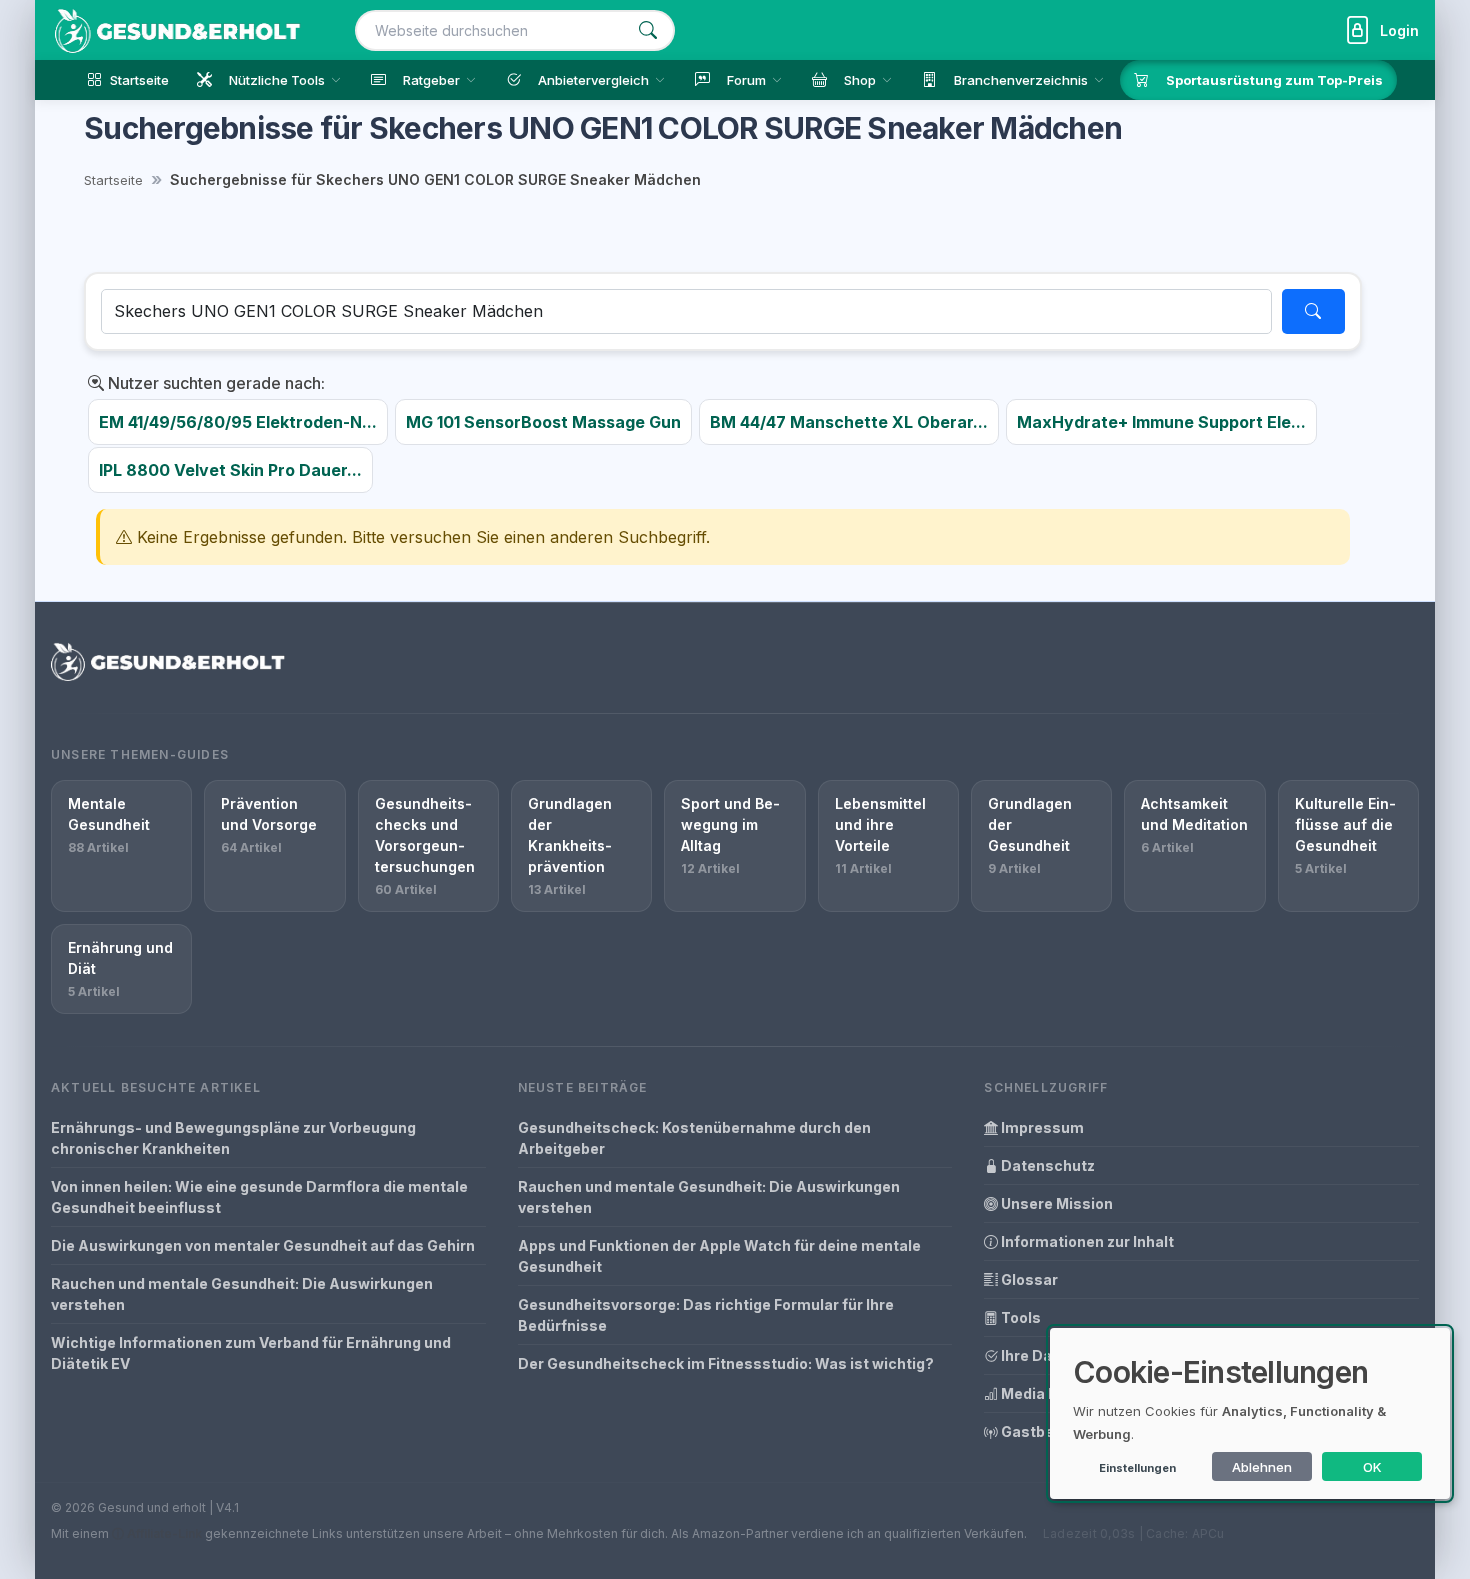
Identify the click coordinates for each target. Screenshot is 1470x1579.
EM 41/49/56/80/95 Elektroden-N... (238, 422)
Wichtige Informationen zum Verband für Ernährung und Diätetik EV (251, 1353)
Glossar (1028, 1279)
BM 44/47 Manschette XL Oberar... (849, 422)
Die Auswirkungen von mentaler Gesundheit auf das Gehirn (263, 1245)
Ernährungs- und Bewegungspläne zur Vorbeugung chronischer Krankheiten (233, 1138)
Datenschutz (1046, 1165)
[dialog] (1250, 1413)
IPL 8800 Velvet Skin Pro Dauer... (230, 470)
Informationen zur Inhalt (1086, 1241)
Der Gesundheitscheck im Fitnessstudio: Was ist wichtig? (726, 1363)
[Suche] (648, 30)
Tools (1019, 1317)
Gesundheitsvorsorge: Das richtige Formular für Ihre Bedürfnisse (706, 1315)
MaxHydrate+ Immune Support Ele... (1161, 422)
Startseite (113, 180)
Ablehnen (1262, 1467)
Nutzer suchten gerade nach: (214, 383)
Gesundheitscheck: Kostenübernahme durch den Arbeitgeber (694, 1138)
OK (1372, 1467)
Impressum (1041, 1127)
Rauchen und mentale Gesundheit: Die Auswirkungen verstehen (242, 1294)
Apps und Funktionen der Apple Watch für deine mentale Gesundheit (719, 1256)
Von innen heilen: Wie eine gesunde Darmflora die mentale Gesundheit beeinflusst (259, 1197)
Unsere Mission (1055, 1203)
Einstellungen (1137, 1468)
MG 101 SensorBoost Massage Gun (543, 422)
